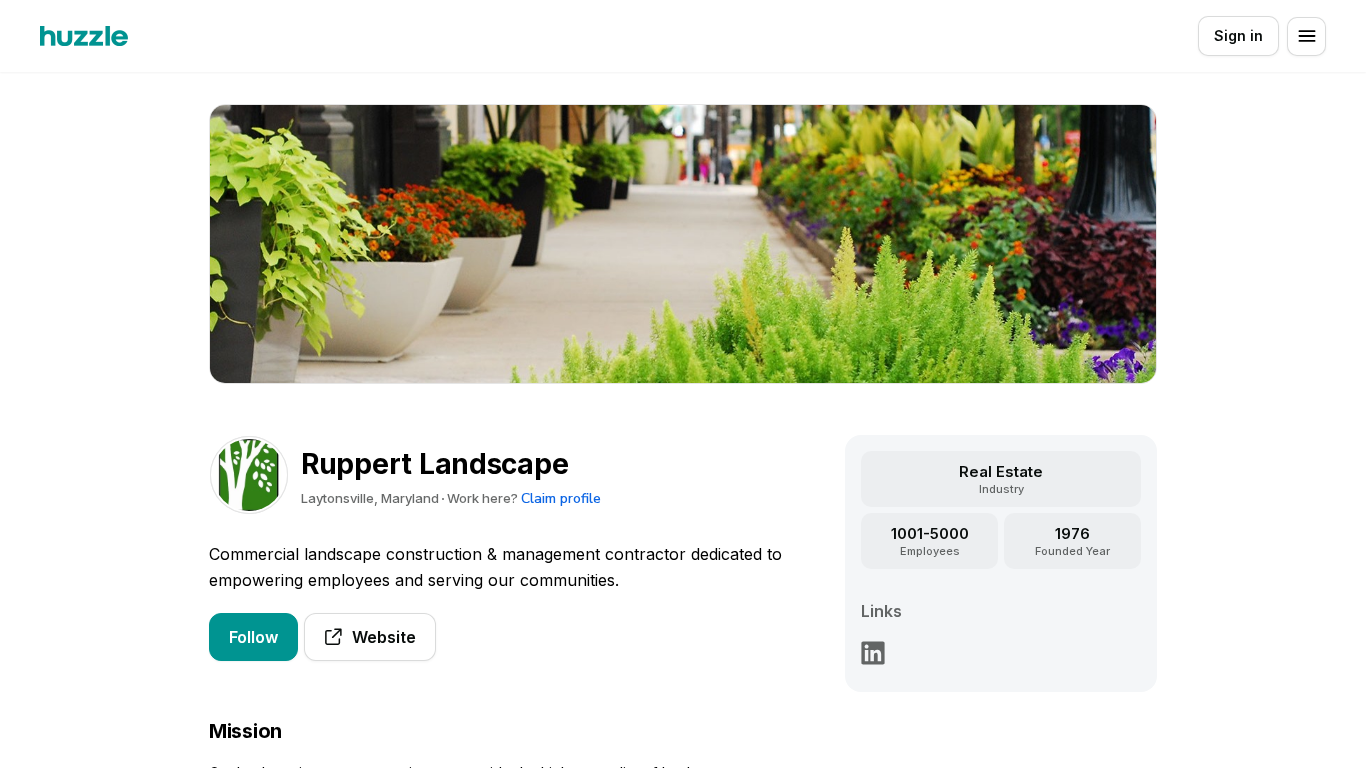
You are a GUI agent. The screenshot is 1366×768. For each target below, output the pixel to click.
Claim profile (561, 498)
